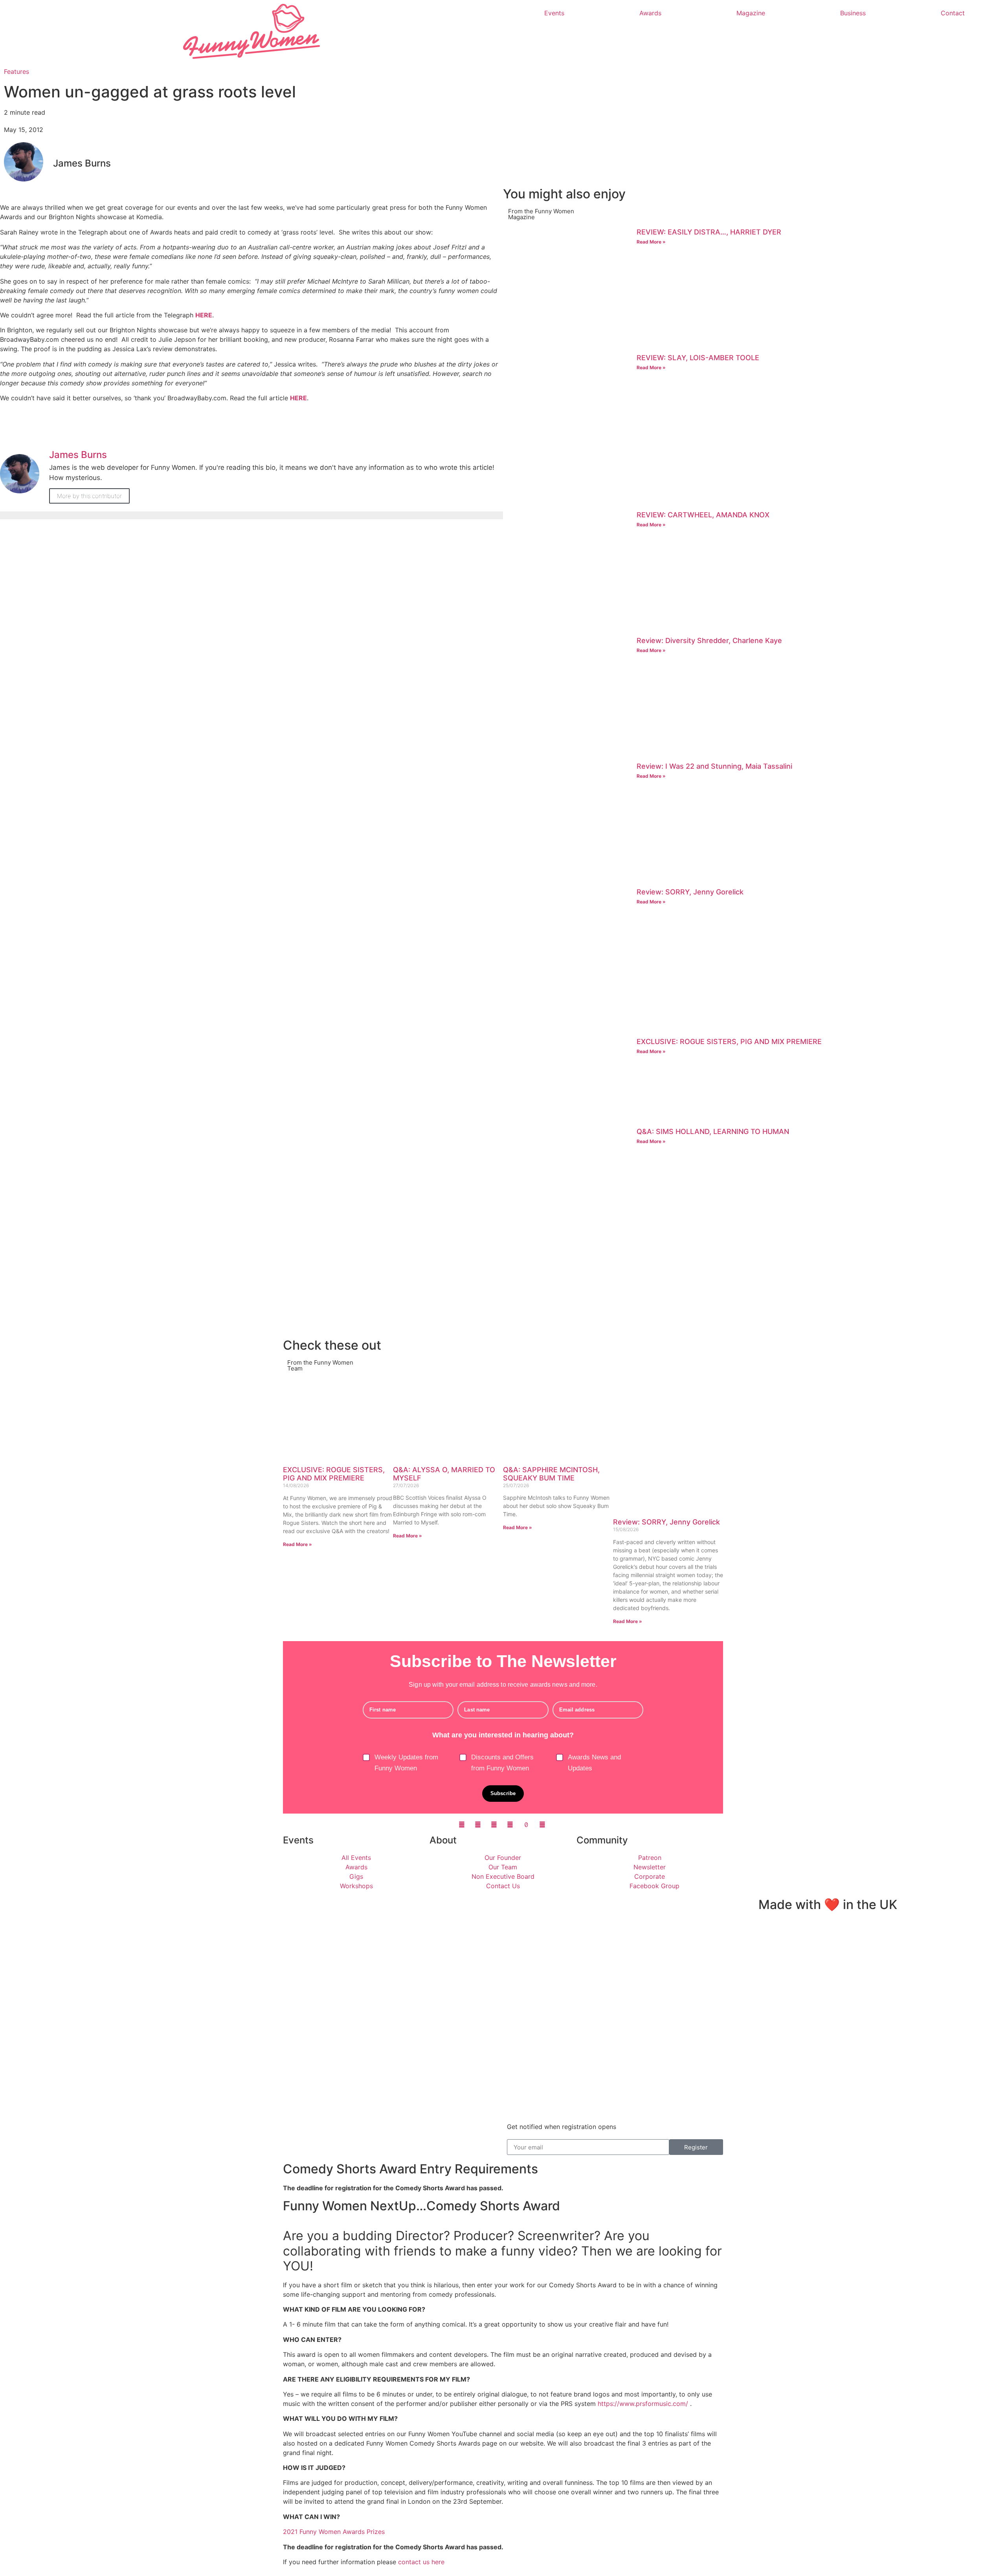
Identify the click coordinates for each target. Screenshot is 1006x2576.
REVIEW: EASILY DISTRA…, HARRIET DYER (709, 232)
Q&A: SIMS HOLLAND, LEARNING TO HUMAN (713, 1131)
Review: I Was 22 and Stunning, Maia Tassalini (714, 766)
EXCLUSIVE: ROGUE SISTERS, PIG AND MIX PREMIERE (729, 1042)
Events (554, 13)
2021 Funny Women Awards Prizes (334, 2532)
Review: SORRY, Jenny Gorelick (690, 892)
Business (853, 13)
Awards (650, 13)
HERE (204, 315)
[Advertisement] (739, 1280)
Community (602, 1840)
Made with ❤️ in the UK (828, 1905)
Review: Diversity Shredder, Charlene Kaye (709, 640)
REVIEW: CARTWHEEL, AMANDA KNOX (703, 515)
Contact (953, 13)
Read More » (651, 242)
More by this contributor (89, 496)
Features (17, 71)
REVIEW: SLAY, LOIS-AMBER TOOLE (698, 358)
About (443, 1840)
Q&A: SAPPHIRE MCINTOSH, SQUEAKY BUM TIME (551, 1474)
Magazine (751, 13)
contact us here (421, 2562)
